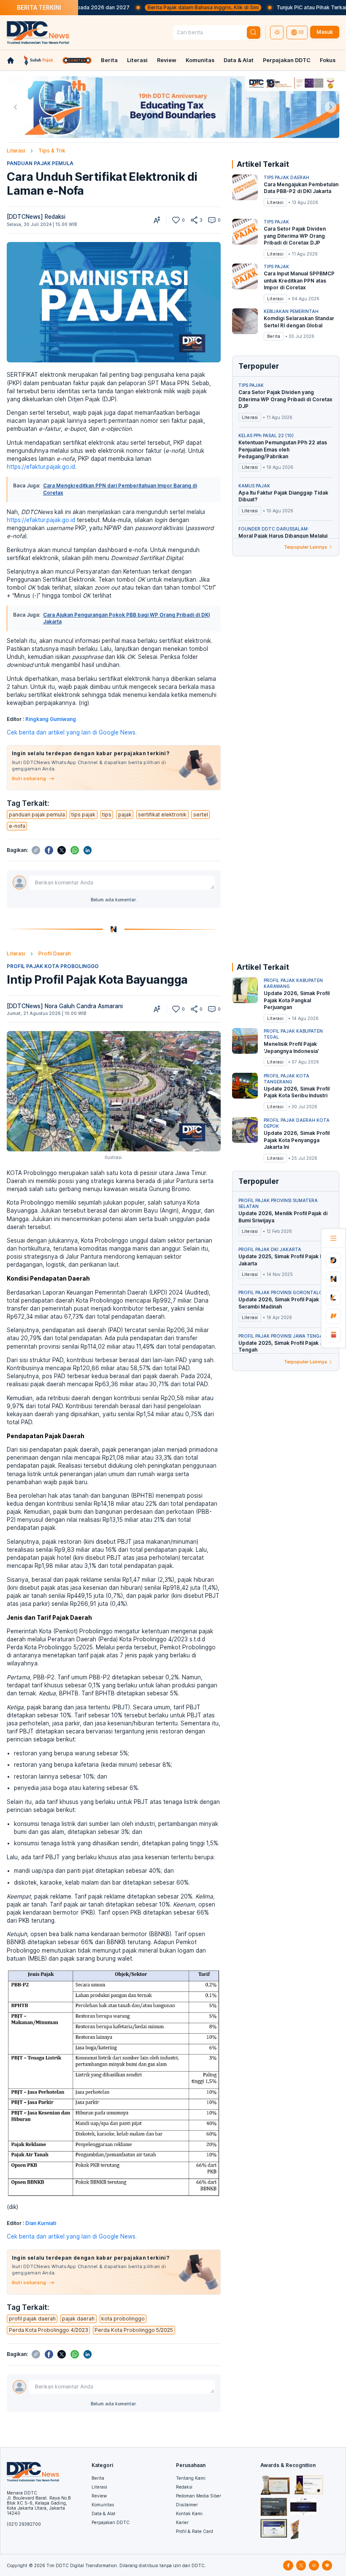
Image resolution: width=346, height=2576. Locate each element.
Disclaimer (187, 2505)
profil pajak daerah (32, 2319)
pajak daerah (78, 2319)
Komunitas (200, 60)
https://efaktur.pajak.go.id (41, 467)
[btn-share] (194, 220)
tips (107, 815)
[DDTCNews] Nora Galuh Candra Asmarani (65, 1006)
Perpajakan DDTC (287, 60)
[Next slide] (331, 107)
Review (167, 60)
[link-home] (11, 60)
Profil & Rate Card (195, 2531)
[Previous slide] (15, 107)
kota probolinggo (123, 2319)
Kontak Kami (189, 2513)
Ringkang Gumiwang (51, 719)
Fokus (328, 60)
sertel (201, 815)
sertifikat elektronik (162, 815)
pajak (125, 815)
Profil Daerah (55, 953)
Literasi (137, 60)
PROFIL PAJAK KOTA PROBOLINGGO (53, 966)
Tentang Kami (191, 2478)
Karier (182, 2522)
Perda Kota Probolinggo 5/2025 (134, 2330)
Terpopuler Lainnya (305, 547)
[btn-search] (254, 33)
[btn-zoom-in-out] (157, 220)
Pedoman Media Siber (199, 2496)
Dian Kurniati (41, 2223)
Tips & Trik (52, 151)
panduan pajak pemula (37, 815)
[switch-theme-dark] (277, 33)
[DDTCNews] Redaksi (36, 217)
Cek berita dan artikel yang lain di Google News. (72, 732)
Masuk (325, 32)
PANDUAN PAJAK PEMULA (40, 163)
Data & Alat (239, 60)
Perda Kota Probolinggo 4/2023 (49, 2330)
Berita (109, 60)
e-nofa (17, 826)
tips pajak (83, 815)
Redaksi (184, 2487)
